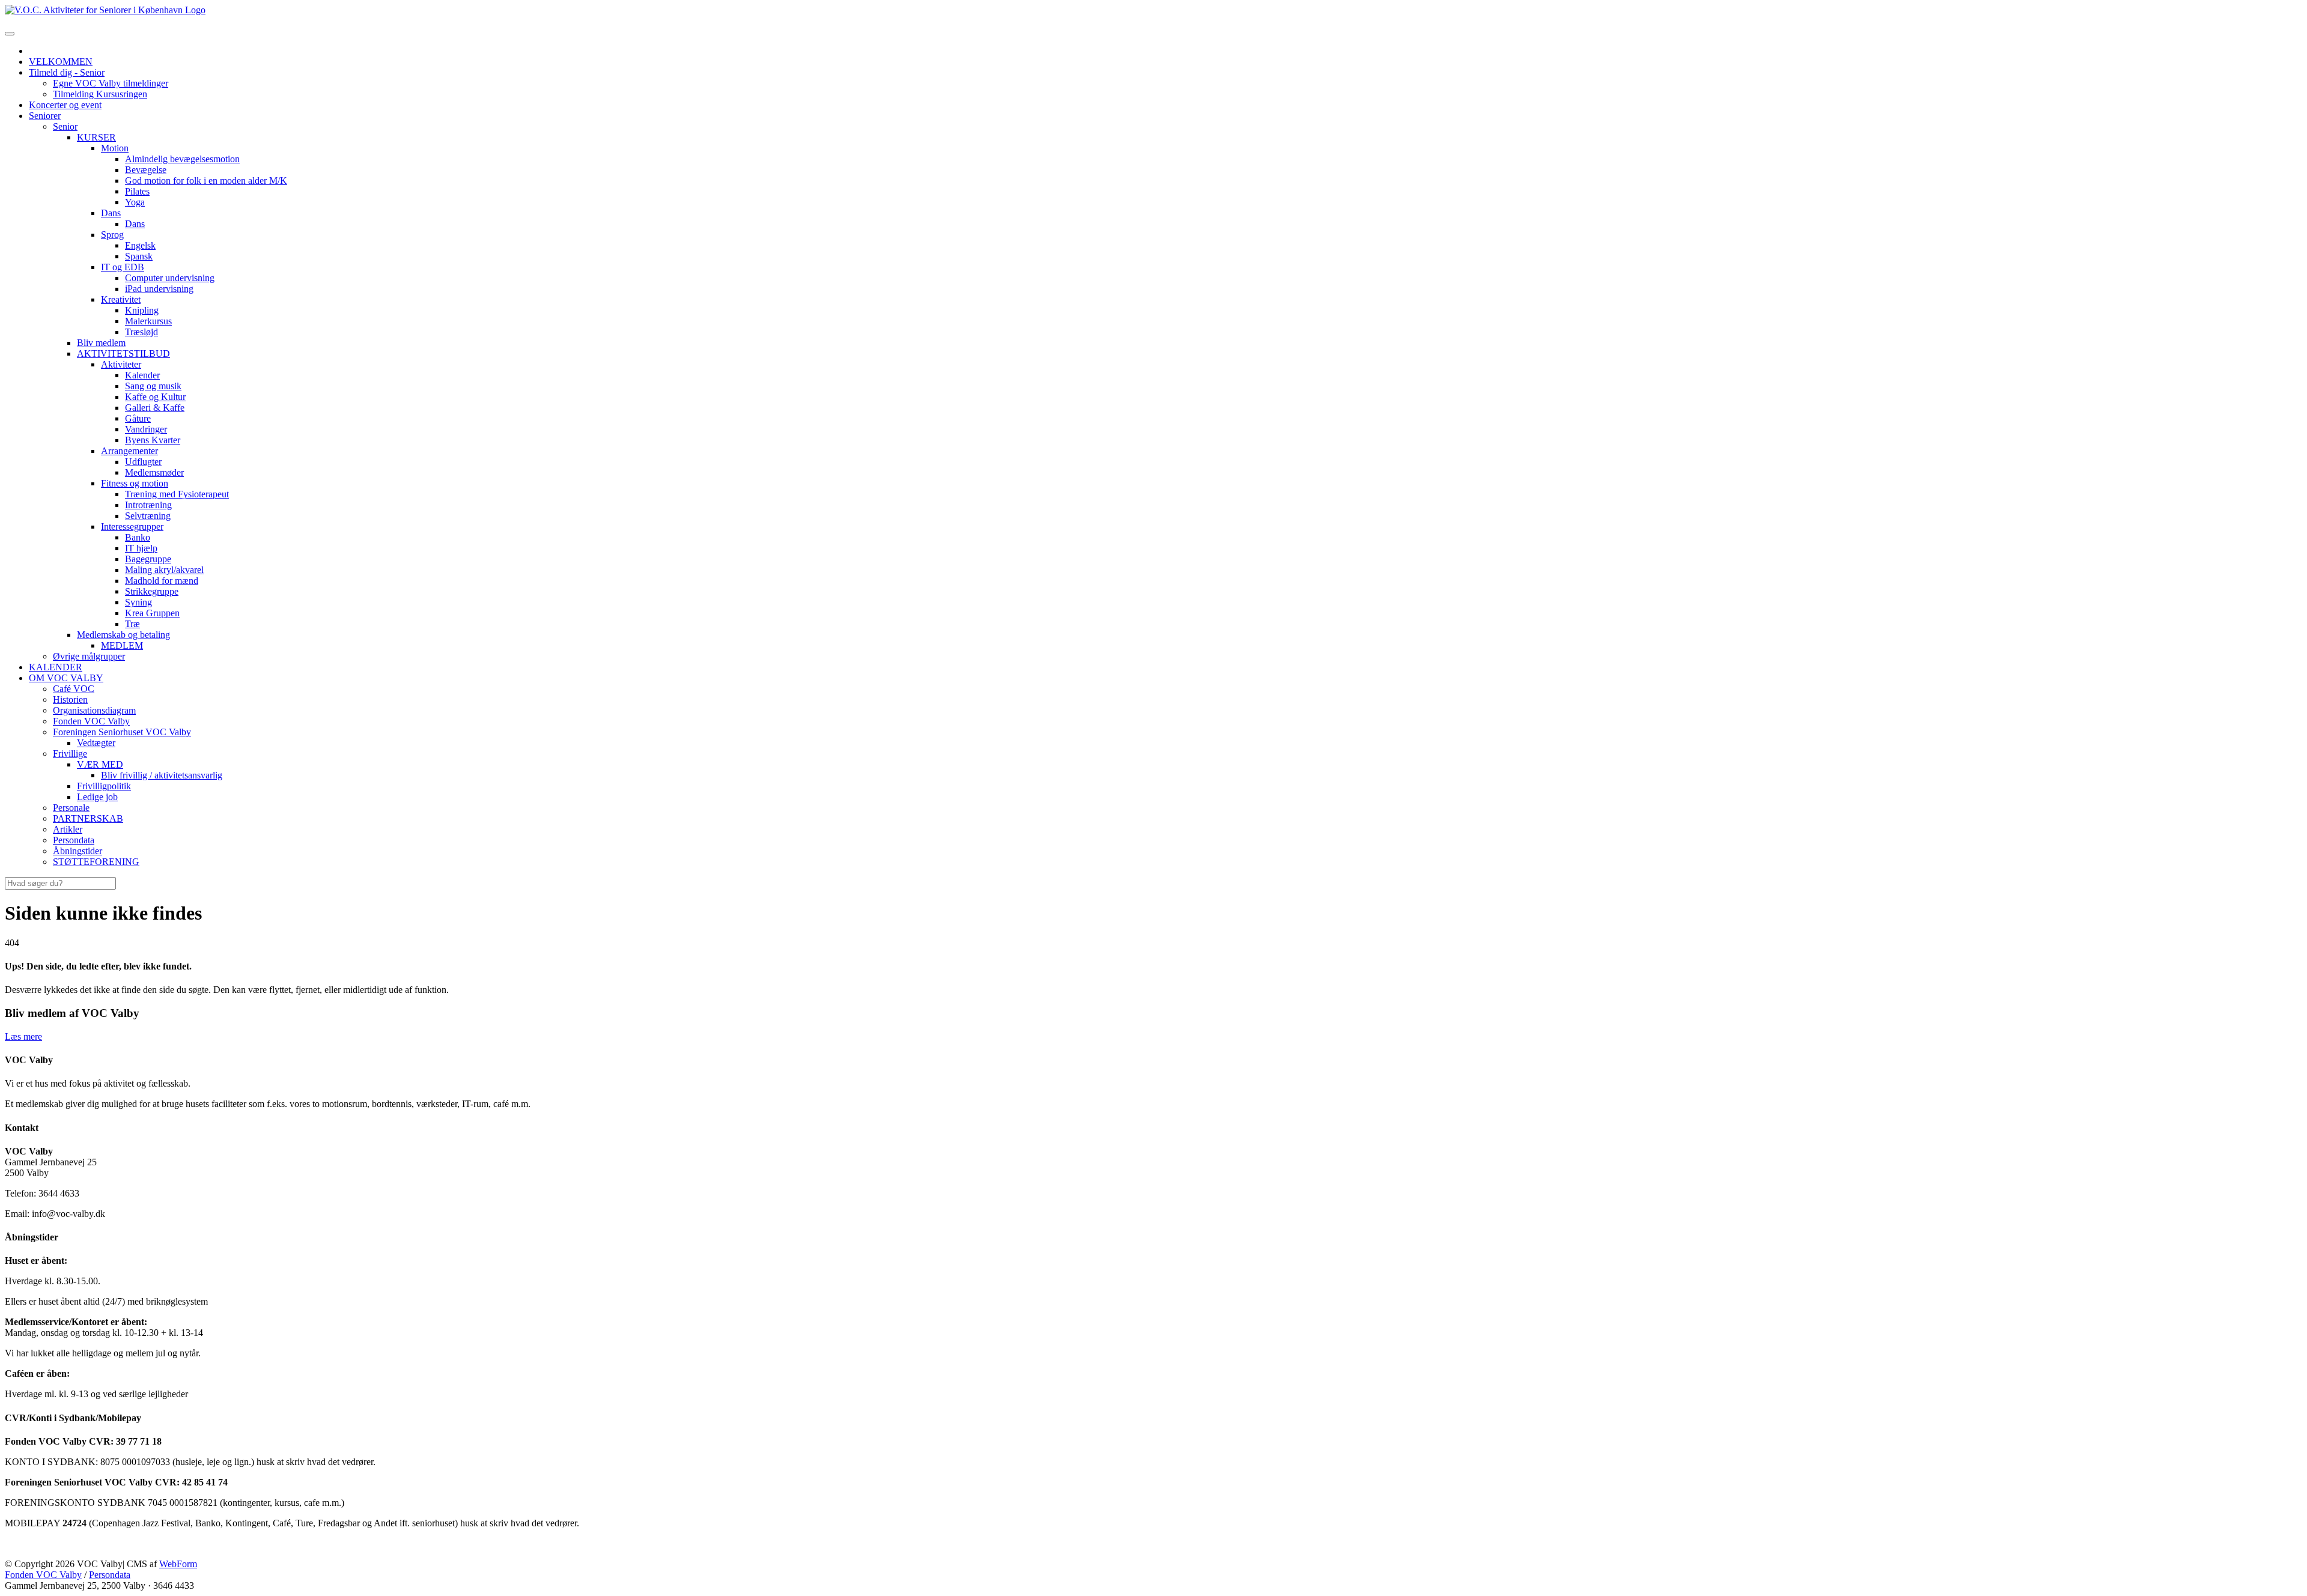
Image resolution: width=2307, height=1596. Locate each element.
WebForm (178, 1564)
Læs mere (23, 1036)
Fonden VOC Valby (43, 1575)
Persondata (110, 1575)
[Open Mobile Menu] (10, 34)
